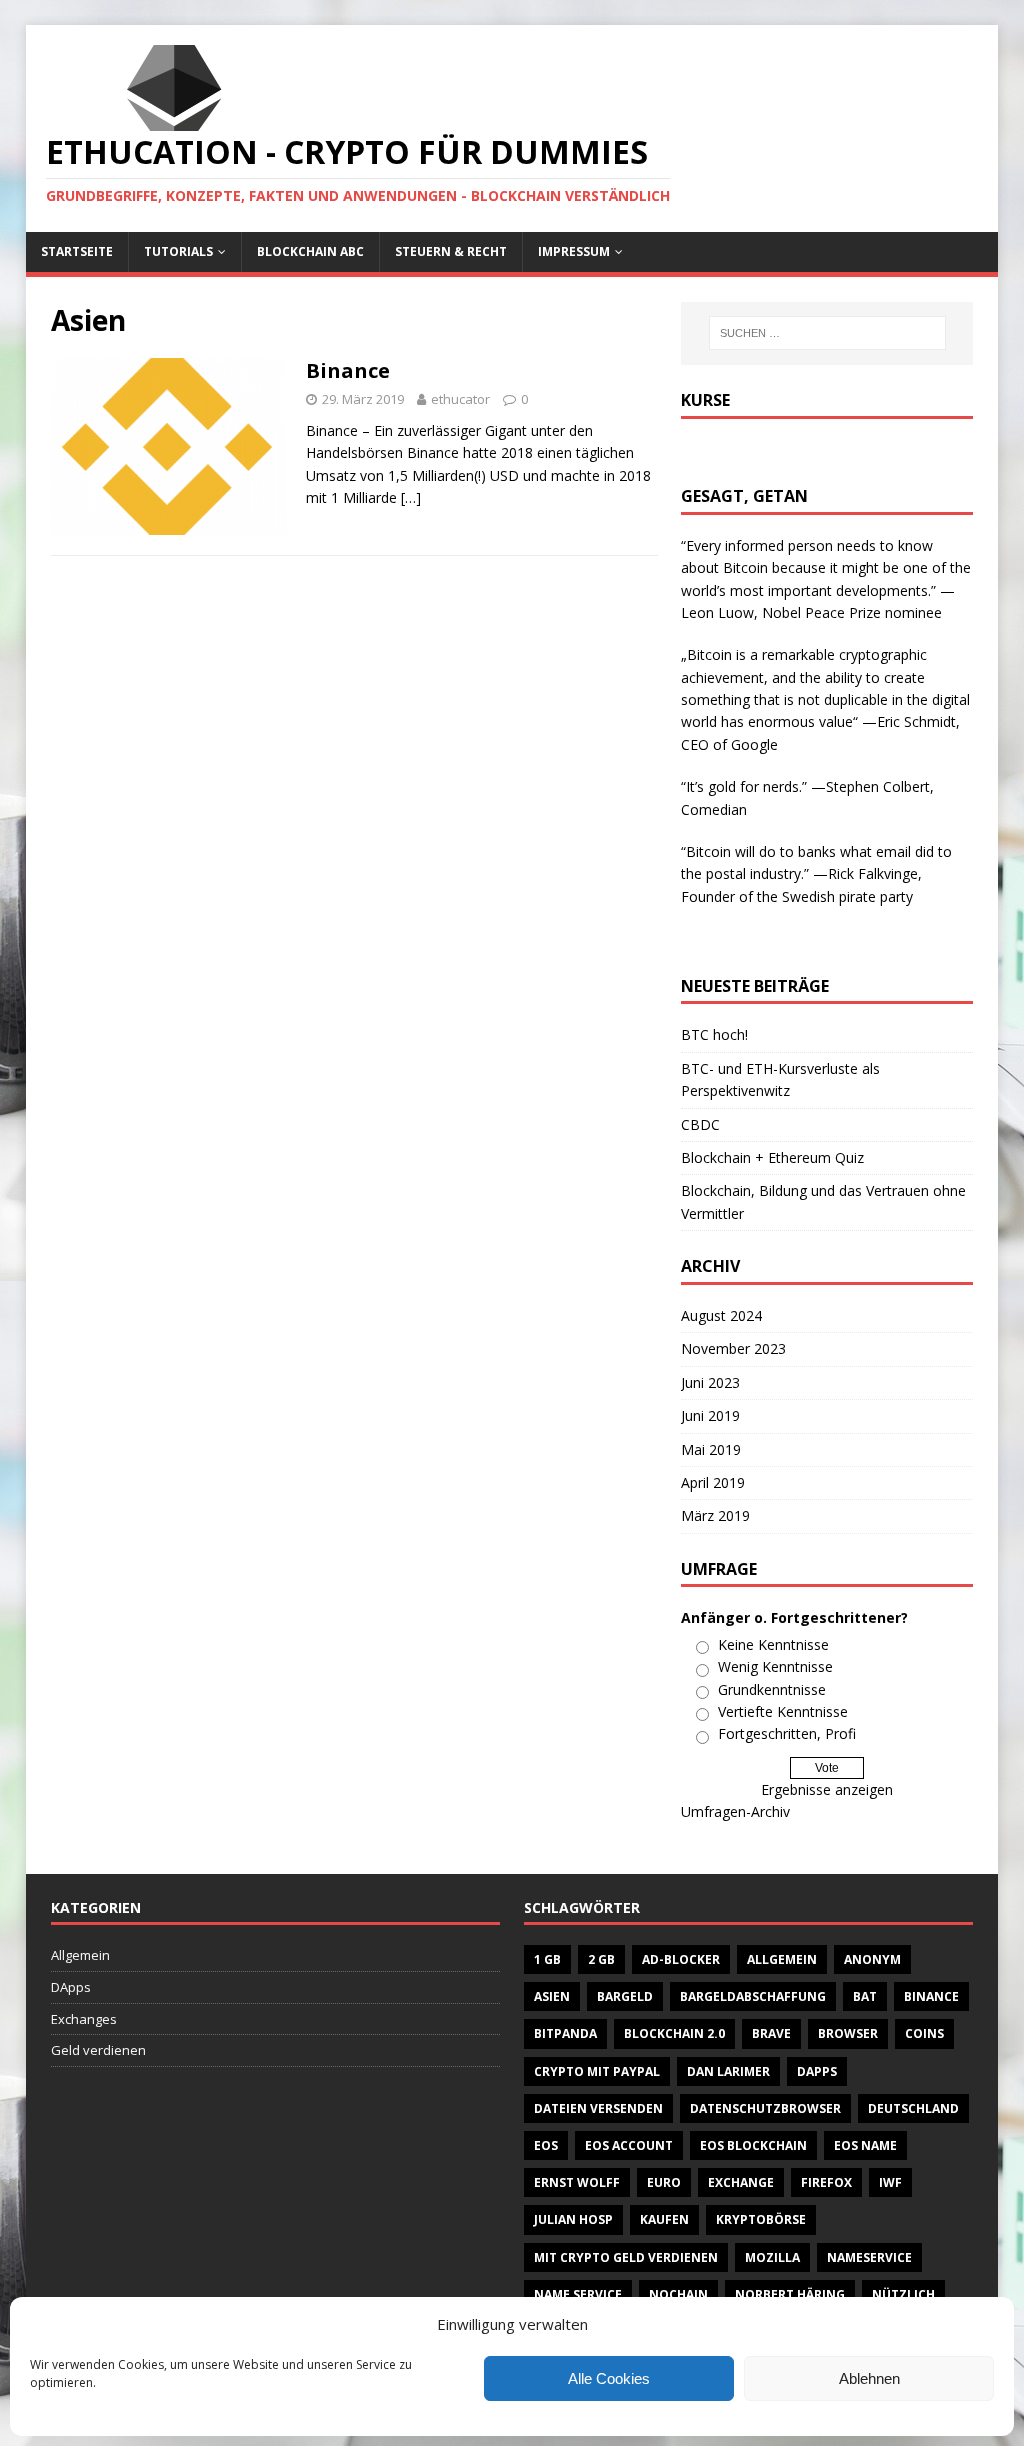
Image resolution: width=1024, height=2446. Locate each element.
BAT (865, 1996)
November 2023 (733, 1348)
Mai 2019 (711, 1449)
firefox (826, 2182)
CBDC (700, 1124)
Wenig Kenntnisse (775, 1666)
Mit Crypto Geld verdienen (626, 2257)
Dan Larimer (728, 2071)
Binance (348, 370)
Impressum (574, 251)
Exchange (741, 2182)
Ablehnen (869, 2378)
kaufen (664, 2219)
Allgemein (80, 1955)
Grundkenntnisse (772, 1689)
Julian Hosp (573, 2219)
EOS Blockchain (753, 2145)
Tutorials (178, 251)
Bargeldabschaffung (753, 1996)
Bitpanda (565, 2033)
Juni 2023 (710, 1382)
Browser (848, 2033)
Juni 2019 (710, 1415)
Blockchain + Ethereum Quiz (772, 1157)
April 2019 (713, 1482)
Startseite (77, 251)
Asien (552, 1996)
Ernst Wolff (577, 2182)
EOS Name (865, 2145)
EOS (546, 2145)
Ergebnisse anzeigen (827, 1789)
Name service (578, 2294)
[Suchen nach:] (827, 333)
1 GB (547, 1959)
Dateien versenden (598, 2108)
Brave (771, 2033)
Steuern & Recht (451, 251)
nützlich (903, 2294)
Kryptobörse (761, 2219)
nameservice (869, 2257)
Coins (924, 2033)
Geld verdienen (98, 2050)
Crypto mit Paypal (597, 2071)
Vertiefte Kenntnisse (783, 1711)
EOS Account (629, 2145)
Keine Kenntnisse (773, 1644)
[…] (411, 497)
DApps (71, 1987)
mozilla (772, 2257)
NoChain (678, 2294)
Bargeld (625, 1996)
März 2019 (715, 1515)
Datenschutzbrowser (765, 2108)
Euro (664, 2182)
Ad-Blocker (681, 1959)
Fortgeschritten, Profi (787, 1733)
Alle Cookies (609, 2378)
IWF (890, 2182)
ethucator (460, 399)
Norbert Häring (790, 2294)
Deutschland (913, 2108)
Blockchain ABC (310, 251)
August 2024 (721, 1315)
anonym (872, 1959)
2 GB (601, 1959)
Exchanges (84, 2019)
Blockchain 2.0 (674, 2033)
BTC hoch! (714, 1034)
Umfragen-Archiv (735, 1811)
